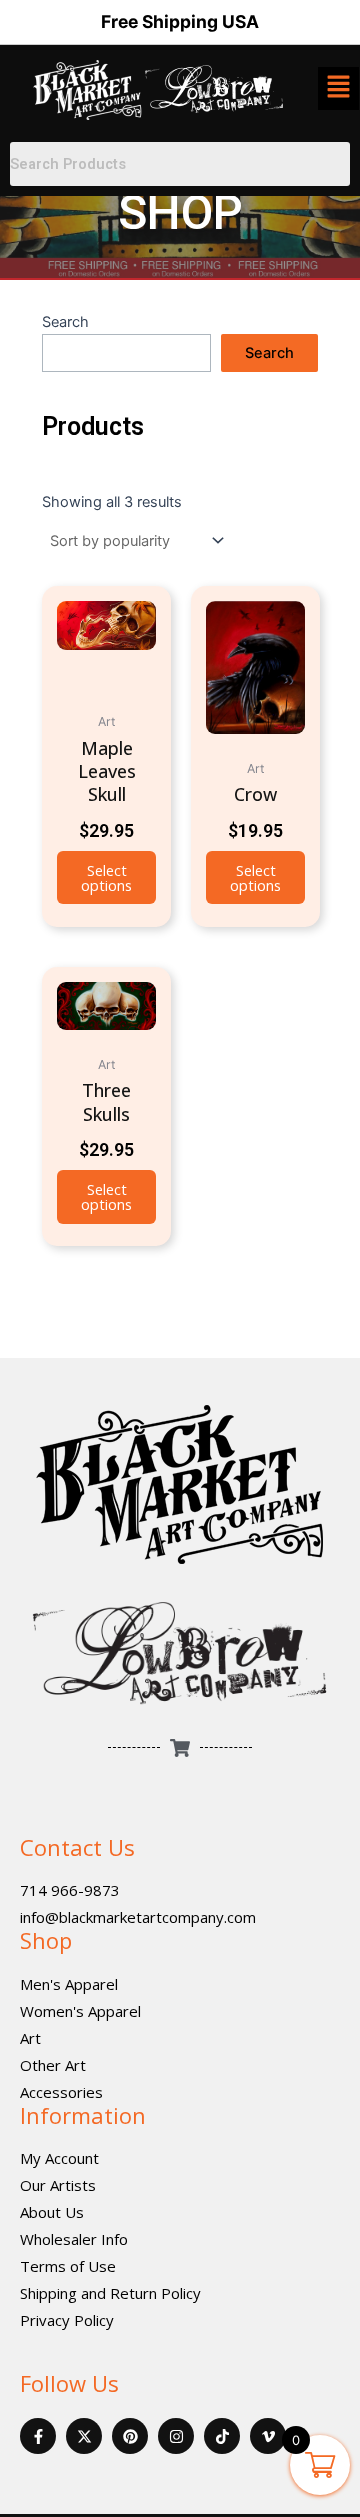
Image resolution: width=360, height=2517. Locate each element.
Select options (106, 877)
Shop (46, 1940)
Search (65, 322)
